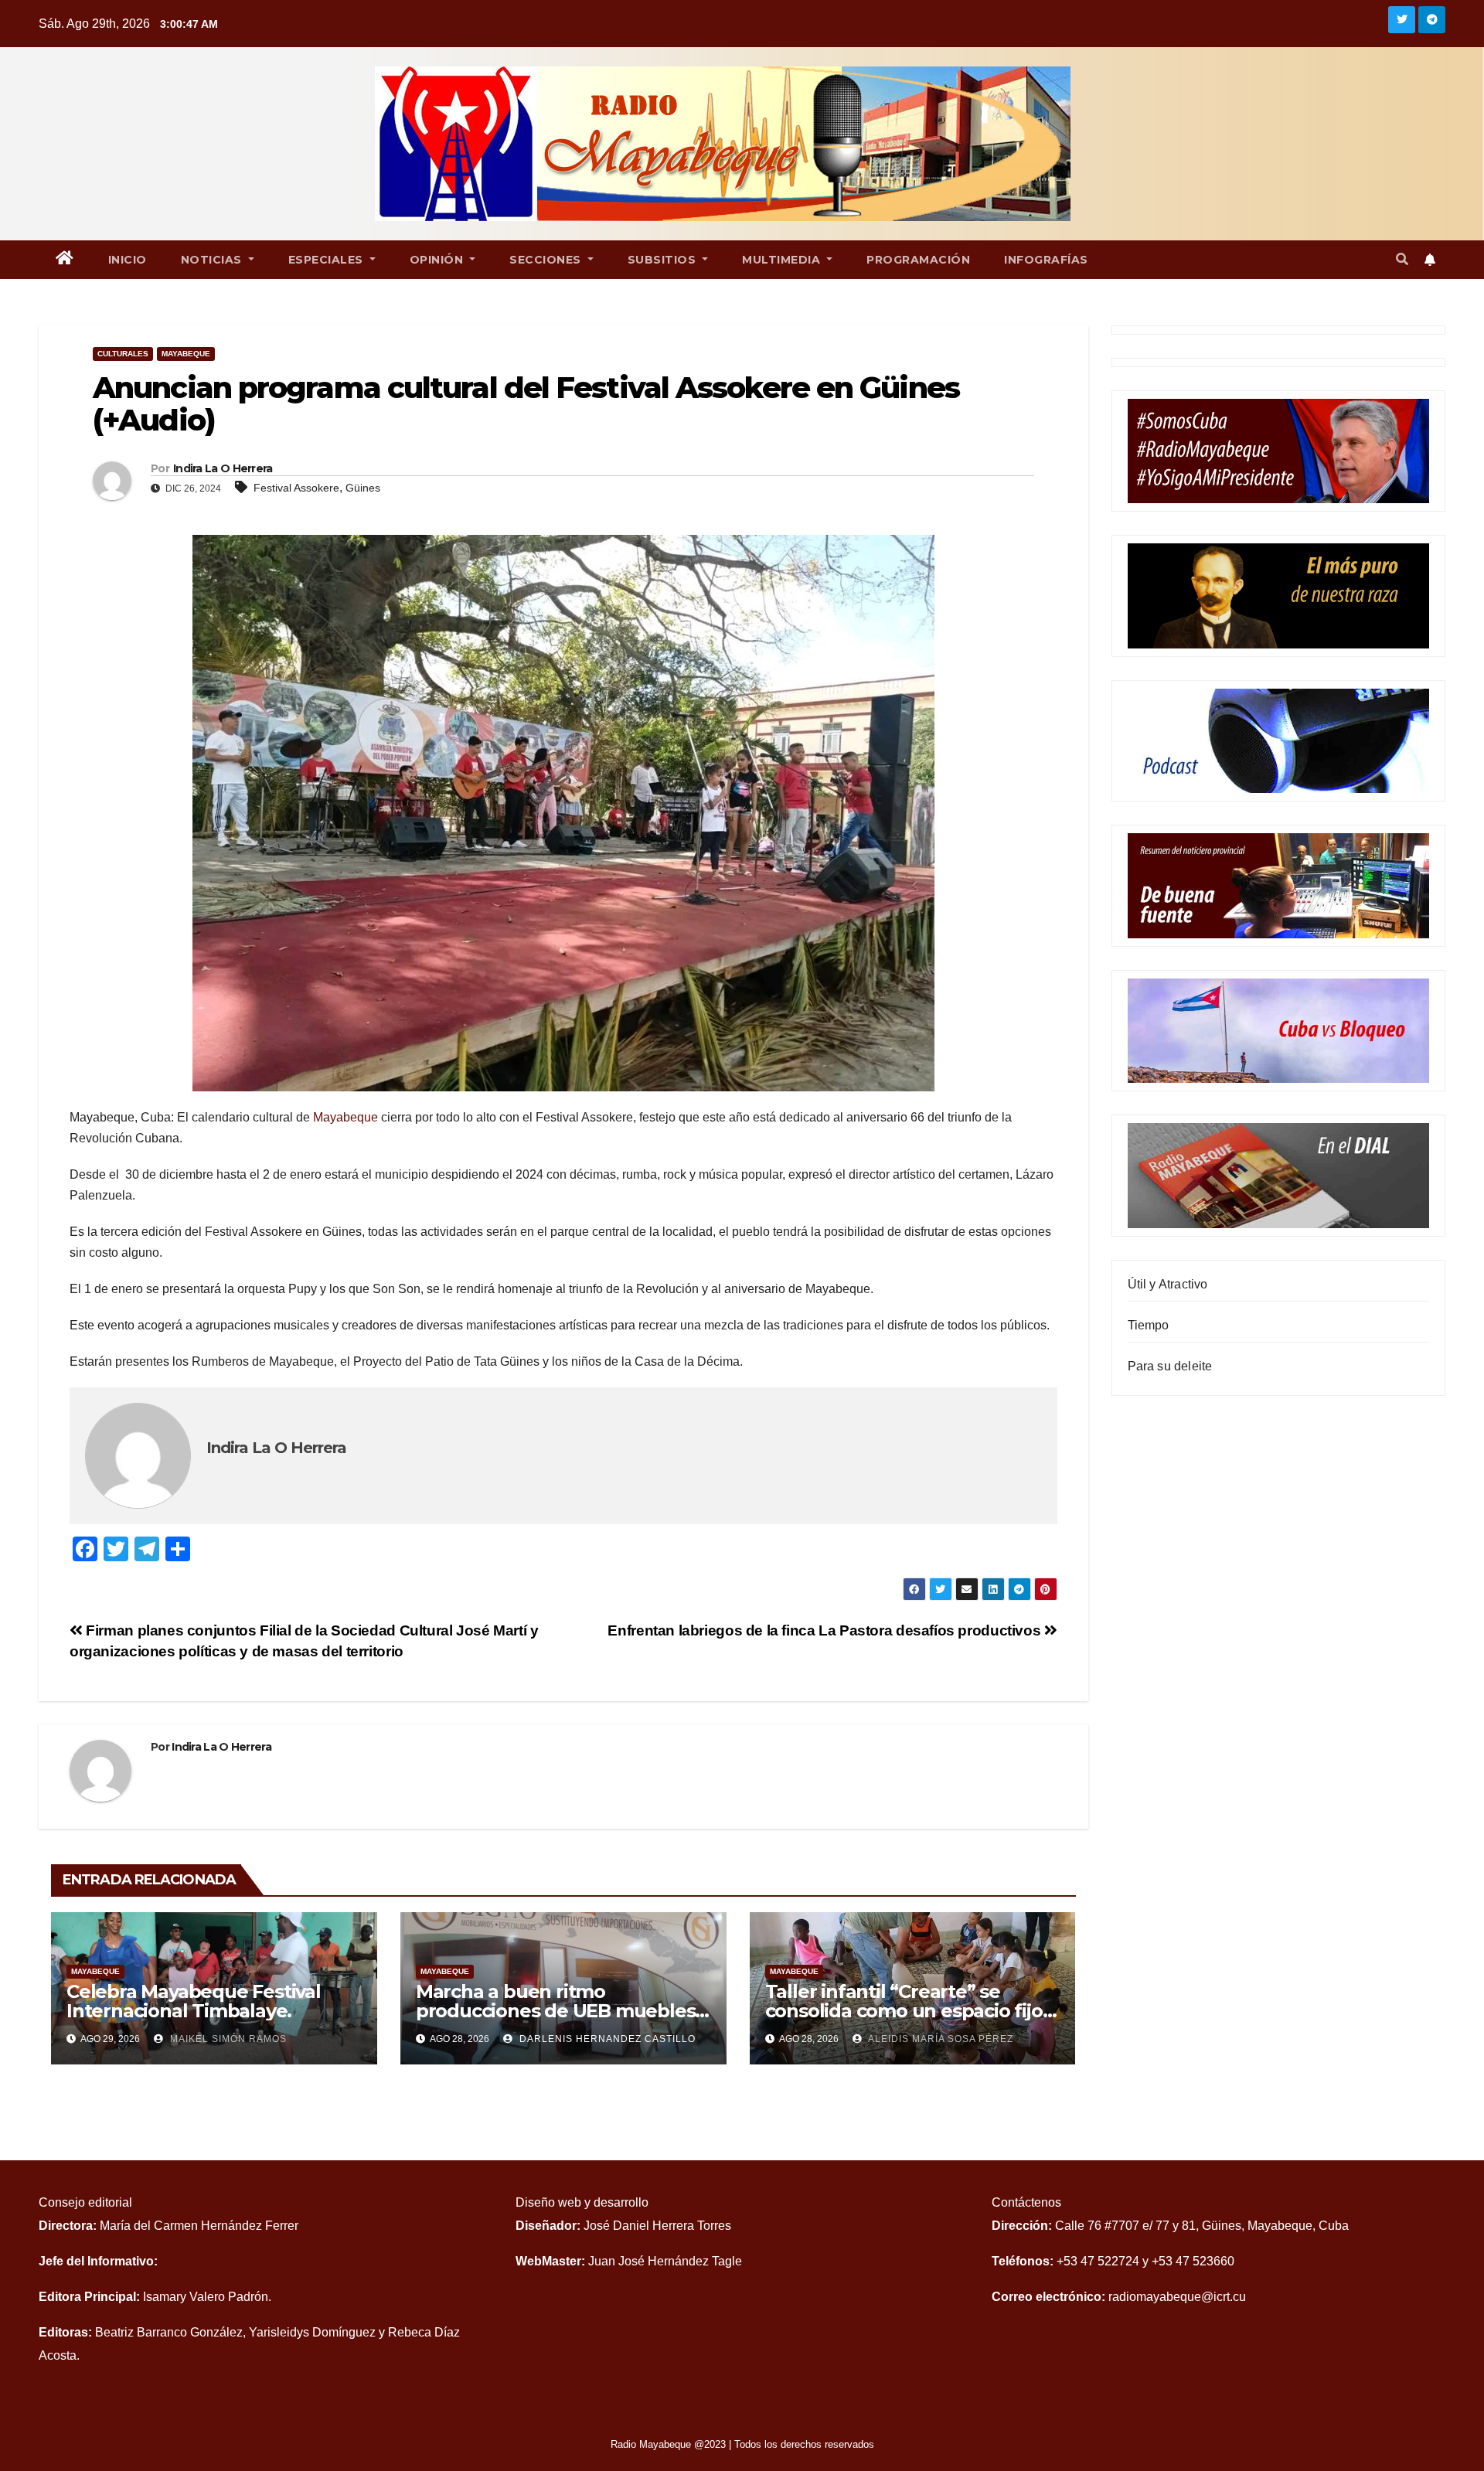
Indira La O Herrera (223, 468)
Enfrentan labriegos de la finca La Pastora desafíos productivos (825, 1630)
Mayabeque (186, 354)
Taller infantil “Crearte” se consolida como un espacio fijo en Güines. (904, 2011)
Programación (918, 260)
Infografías (1046, 260)
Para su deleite (1170, 1366)
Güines (363, 488)
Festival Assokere (296, 488)
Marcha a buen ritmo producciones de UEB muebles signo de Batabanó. (556, 2011)
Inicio (128, 260)
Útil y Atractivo (1168, 1284)
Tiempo (1149, 1325)
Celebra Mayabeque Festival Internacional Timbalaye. (194, 2001)
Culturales (123, 354)
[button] (1402, 259)
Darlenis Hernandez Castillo (606, 2039)
